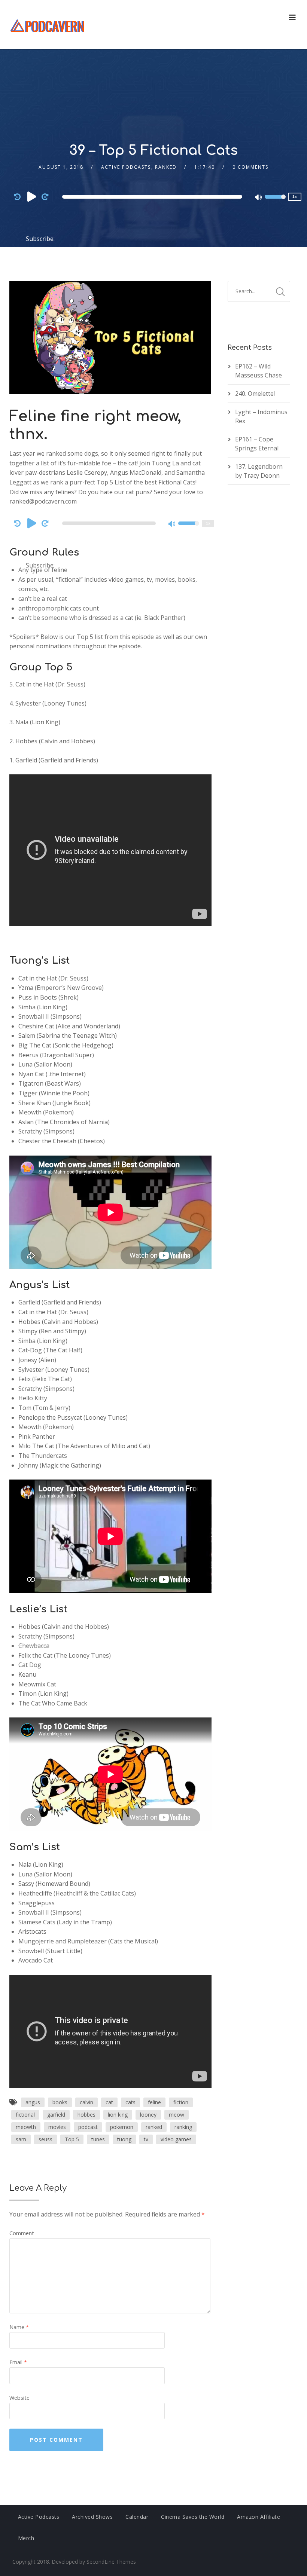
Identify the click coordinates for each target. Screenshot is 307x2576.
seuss (45, 2139)
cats (130, 2102)
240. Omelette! (255, 394)
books (60, 2102)
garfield (56, 2115)
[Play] (32, 196)
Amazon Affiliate (259, 2517)
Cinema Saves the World (193, 2517)
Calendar (137, 2517)
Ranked (166, 167)
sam (21, 2139)
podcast (88, 2127)
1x (295, 197)
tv (146, 2139)
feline (154, 2102)
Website (19, 2398)
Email (18, 2362)
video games (176, 2139)
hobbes (86, 2115)
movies (57, 2127)
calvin (86, 2102)
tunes (98, 2139)
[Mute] (259, 198)
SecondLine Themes (111, 2562)
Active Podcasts (126, 167)
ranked (154, 2127)
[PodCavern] (48, 25)
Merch (26, 2538)
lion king (118, 2115)
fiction (181, 2102)
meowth (26, 2127)
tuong (124, 2139)
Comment (22, 2233)
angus (33, 2102)
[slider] (275, 202)
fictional (25, 2115)
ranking (183, 2127)
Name (19, 2327)
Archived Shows (92, 2517)
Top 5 (72, 2139)
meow (177, 2115)
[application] (154, 197)
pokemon (122, 2127)
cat (109, 2102)
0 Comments (250, 167)
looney (148, 2115)
